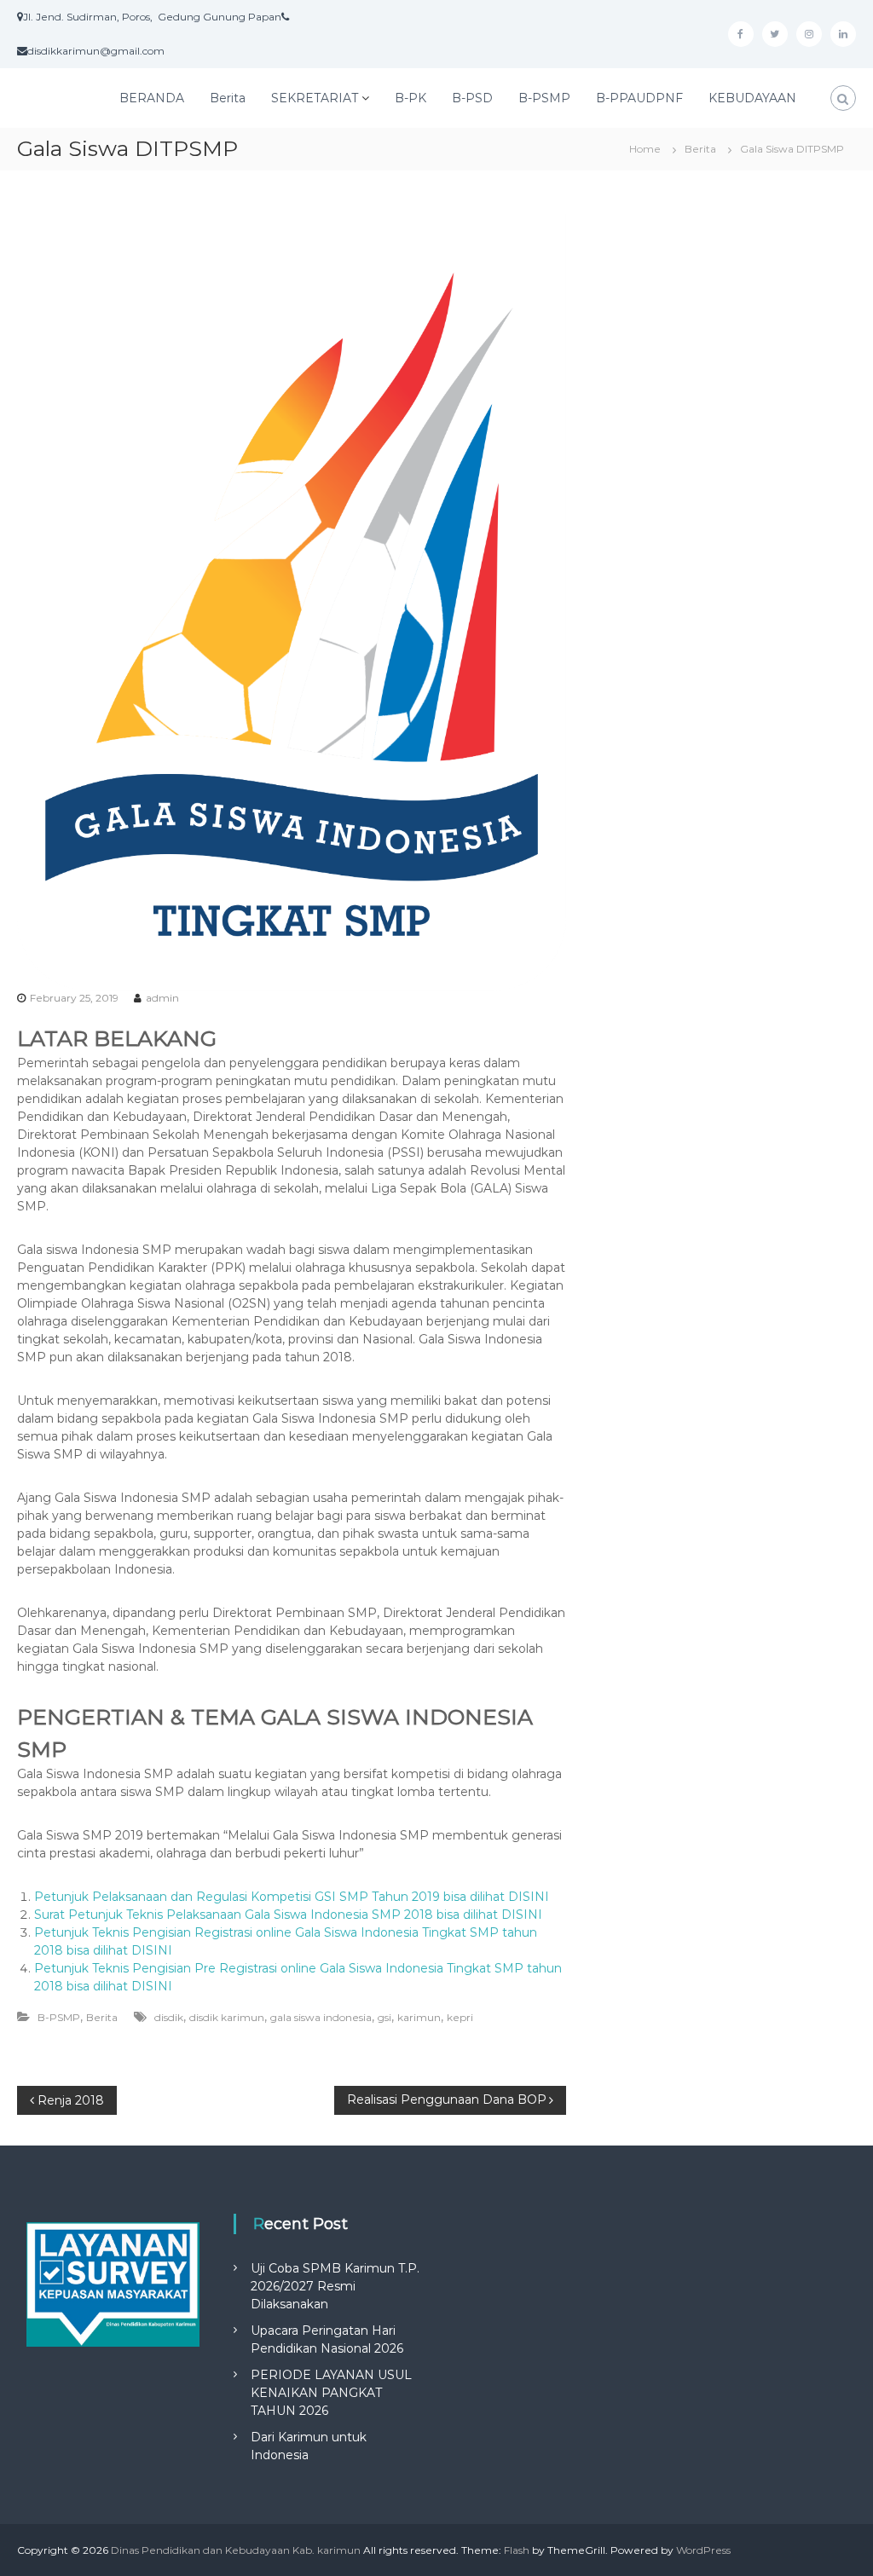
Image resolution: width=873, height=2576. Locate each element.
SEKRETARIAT (315, 98)
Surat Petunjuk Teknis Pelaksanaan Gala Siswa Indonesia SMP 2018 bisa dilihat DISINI (288, 1915)
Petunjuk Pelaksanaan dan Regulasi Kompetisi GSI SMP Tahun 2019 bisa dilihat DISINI (292, 1897)
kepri (460, 2017)
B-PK (410, 98)
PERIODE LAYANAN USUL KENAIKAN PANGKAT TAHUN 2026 (331, 2393)
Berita (228, 98)
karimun (419, 2017)
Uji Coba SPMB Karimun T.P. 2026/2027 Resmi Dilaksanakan (335, 2286)
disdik (169, 2017)
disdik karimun (227, 2017)
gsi (384, 2017)
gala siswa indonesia (321, 2017)
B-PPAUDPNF (639, 98)
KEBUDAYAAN (752, 98)
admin (162, 998)
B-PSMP (544, 98)
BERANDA (152, 98)
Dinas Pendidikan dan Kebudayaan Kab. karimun (236, 2550)
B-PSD (472, 98)
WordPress (703, 2550)
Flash (517, 2550)
